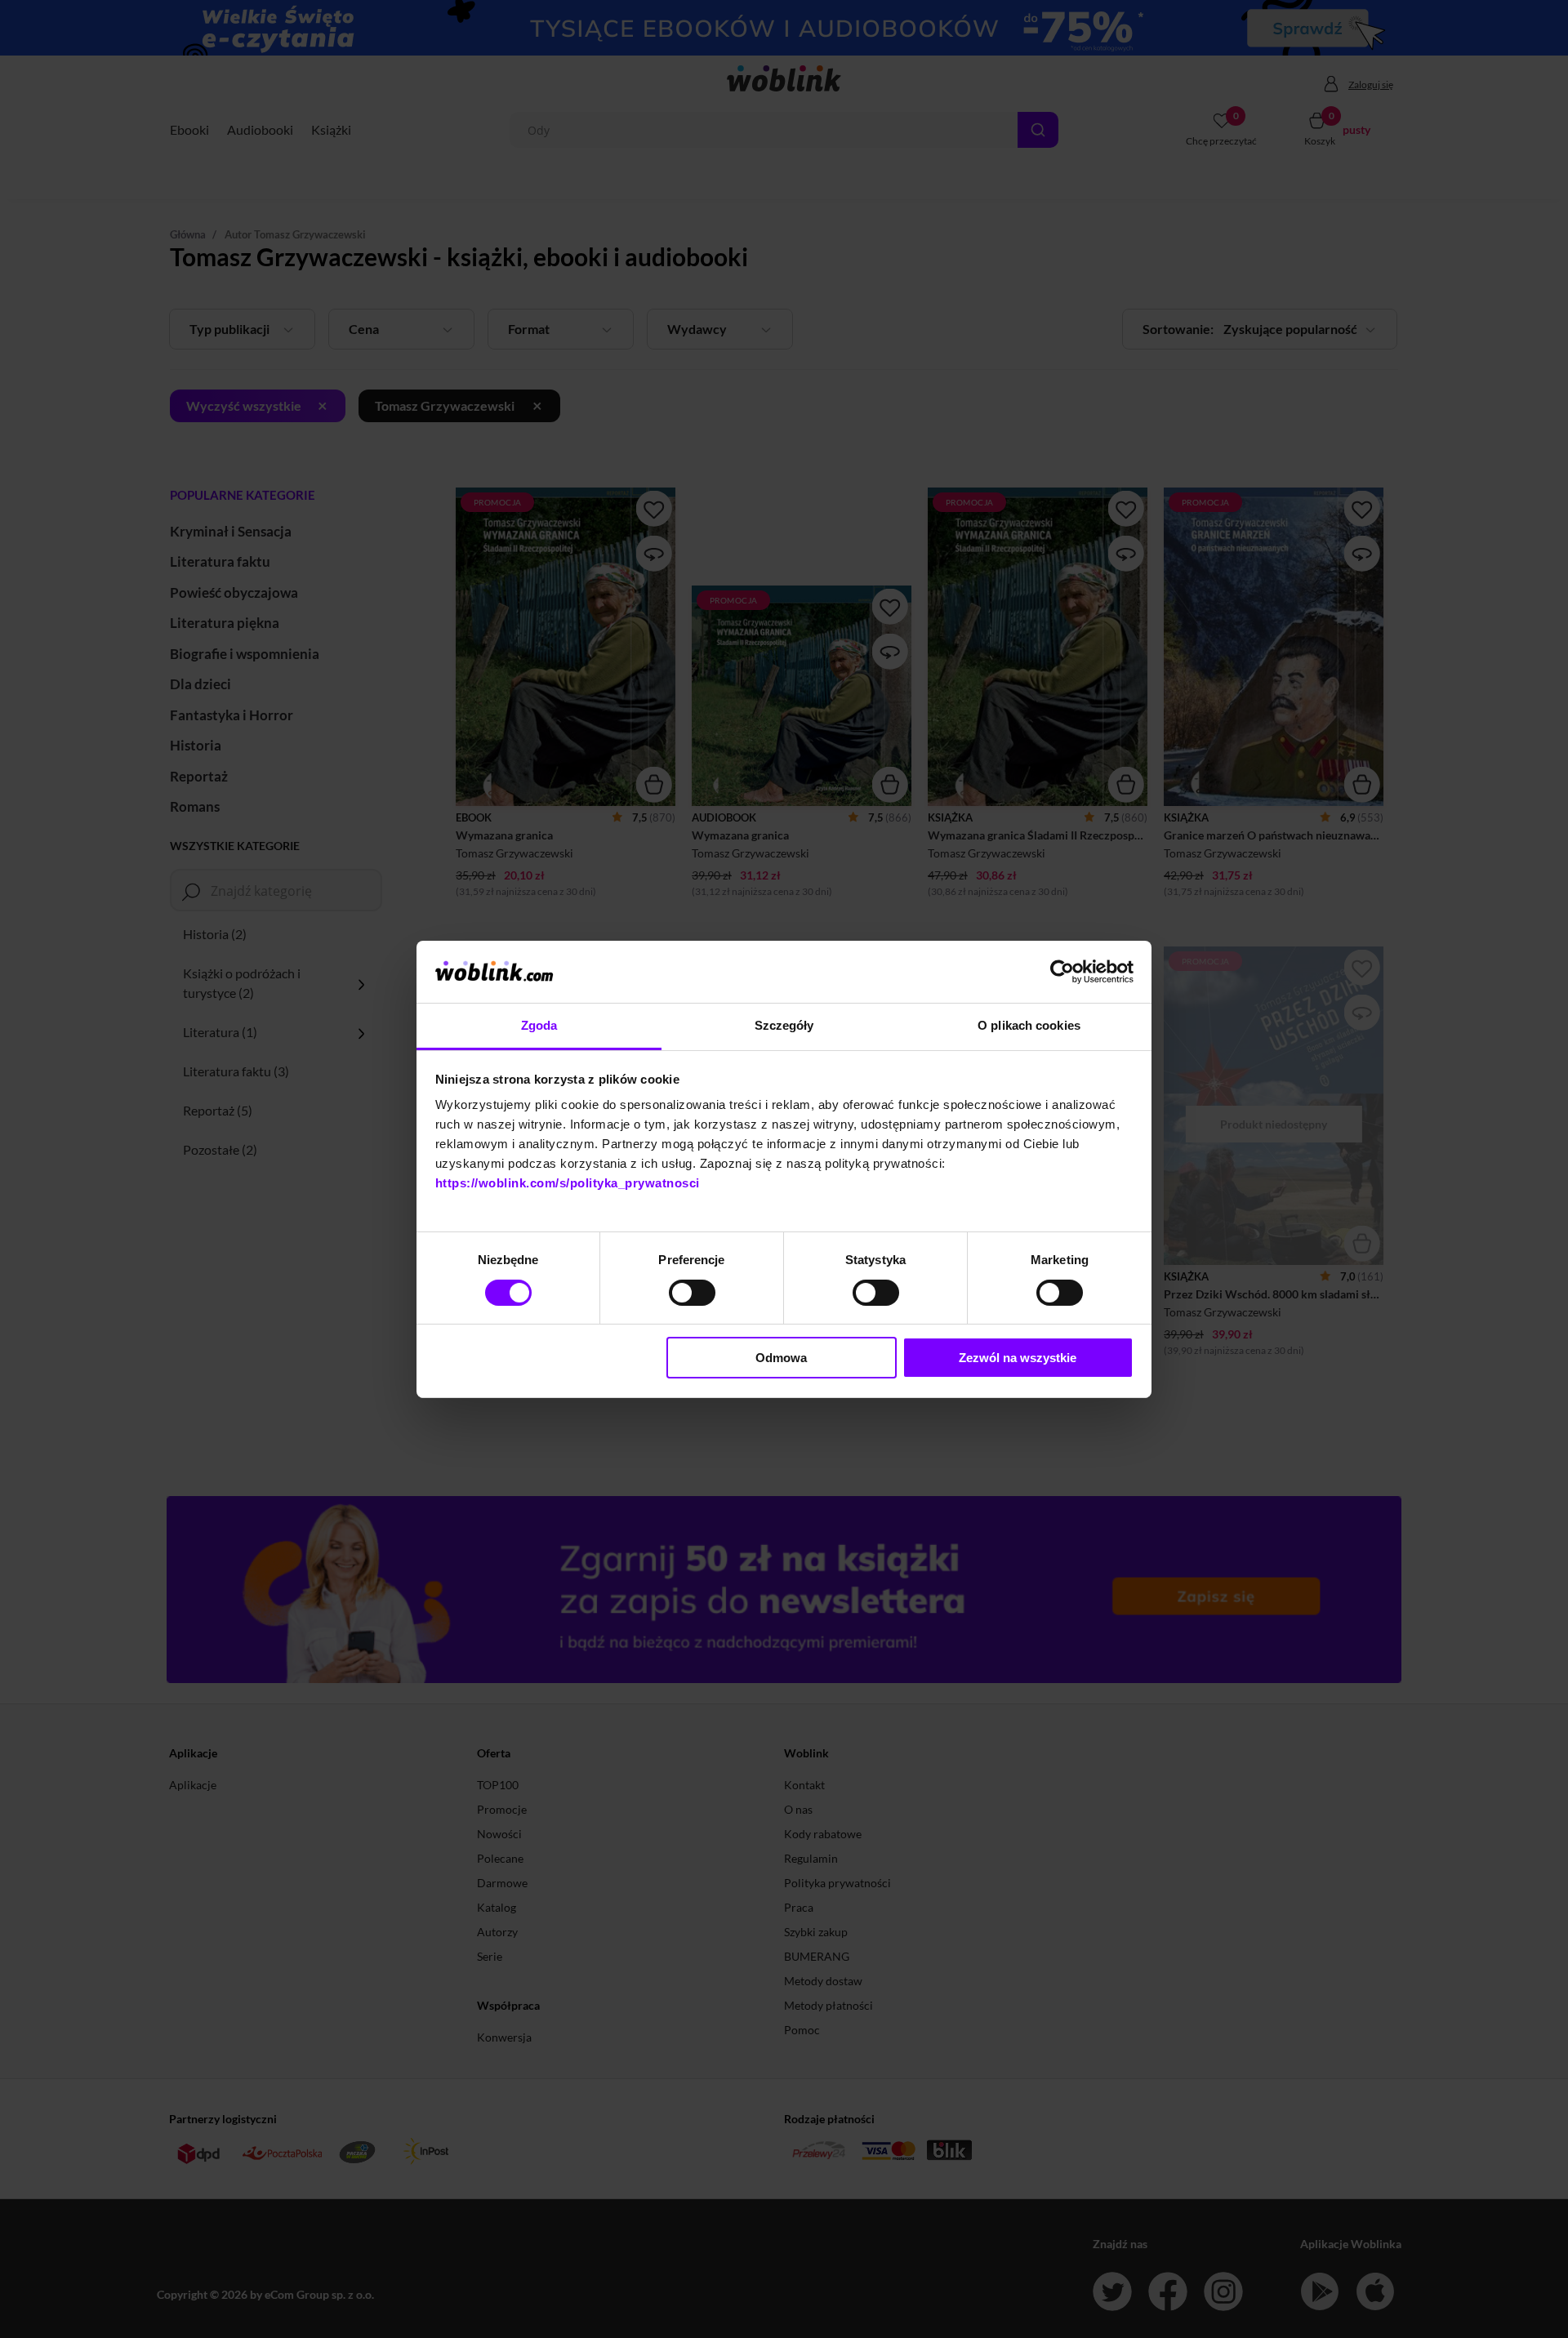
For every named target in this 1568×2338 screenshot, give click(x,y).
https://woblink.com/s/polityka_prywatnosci (568, 1183)
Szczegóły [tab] (784, 1025)
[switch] (692, 1293)
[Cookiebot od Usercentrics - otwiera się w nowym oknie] (1062, 972)
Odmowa (781, 1358)
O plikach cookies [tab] (1029, 1025)
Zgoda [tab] (539, 1025)
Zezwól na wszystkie (1018, 1358)
